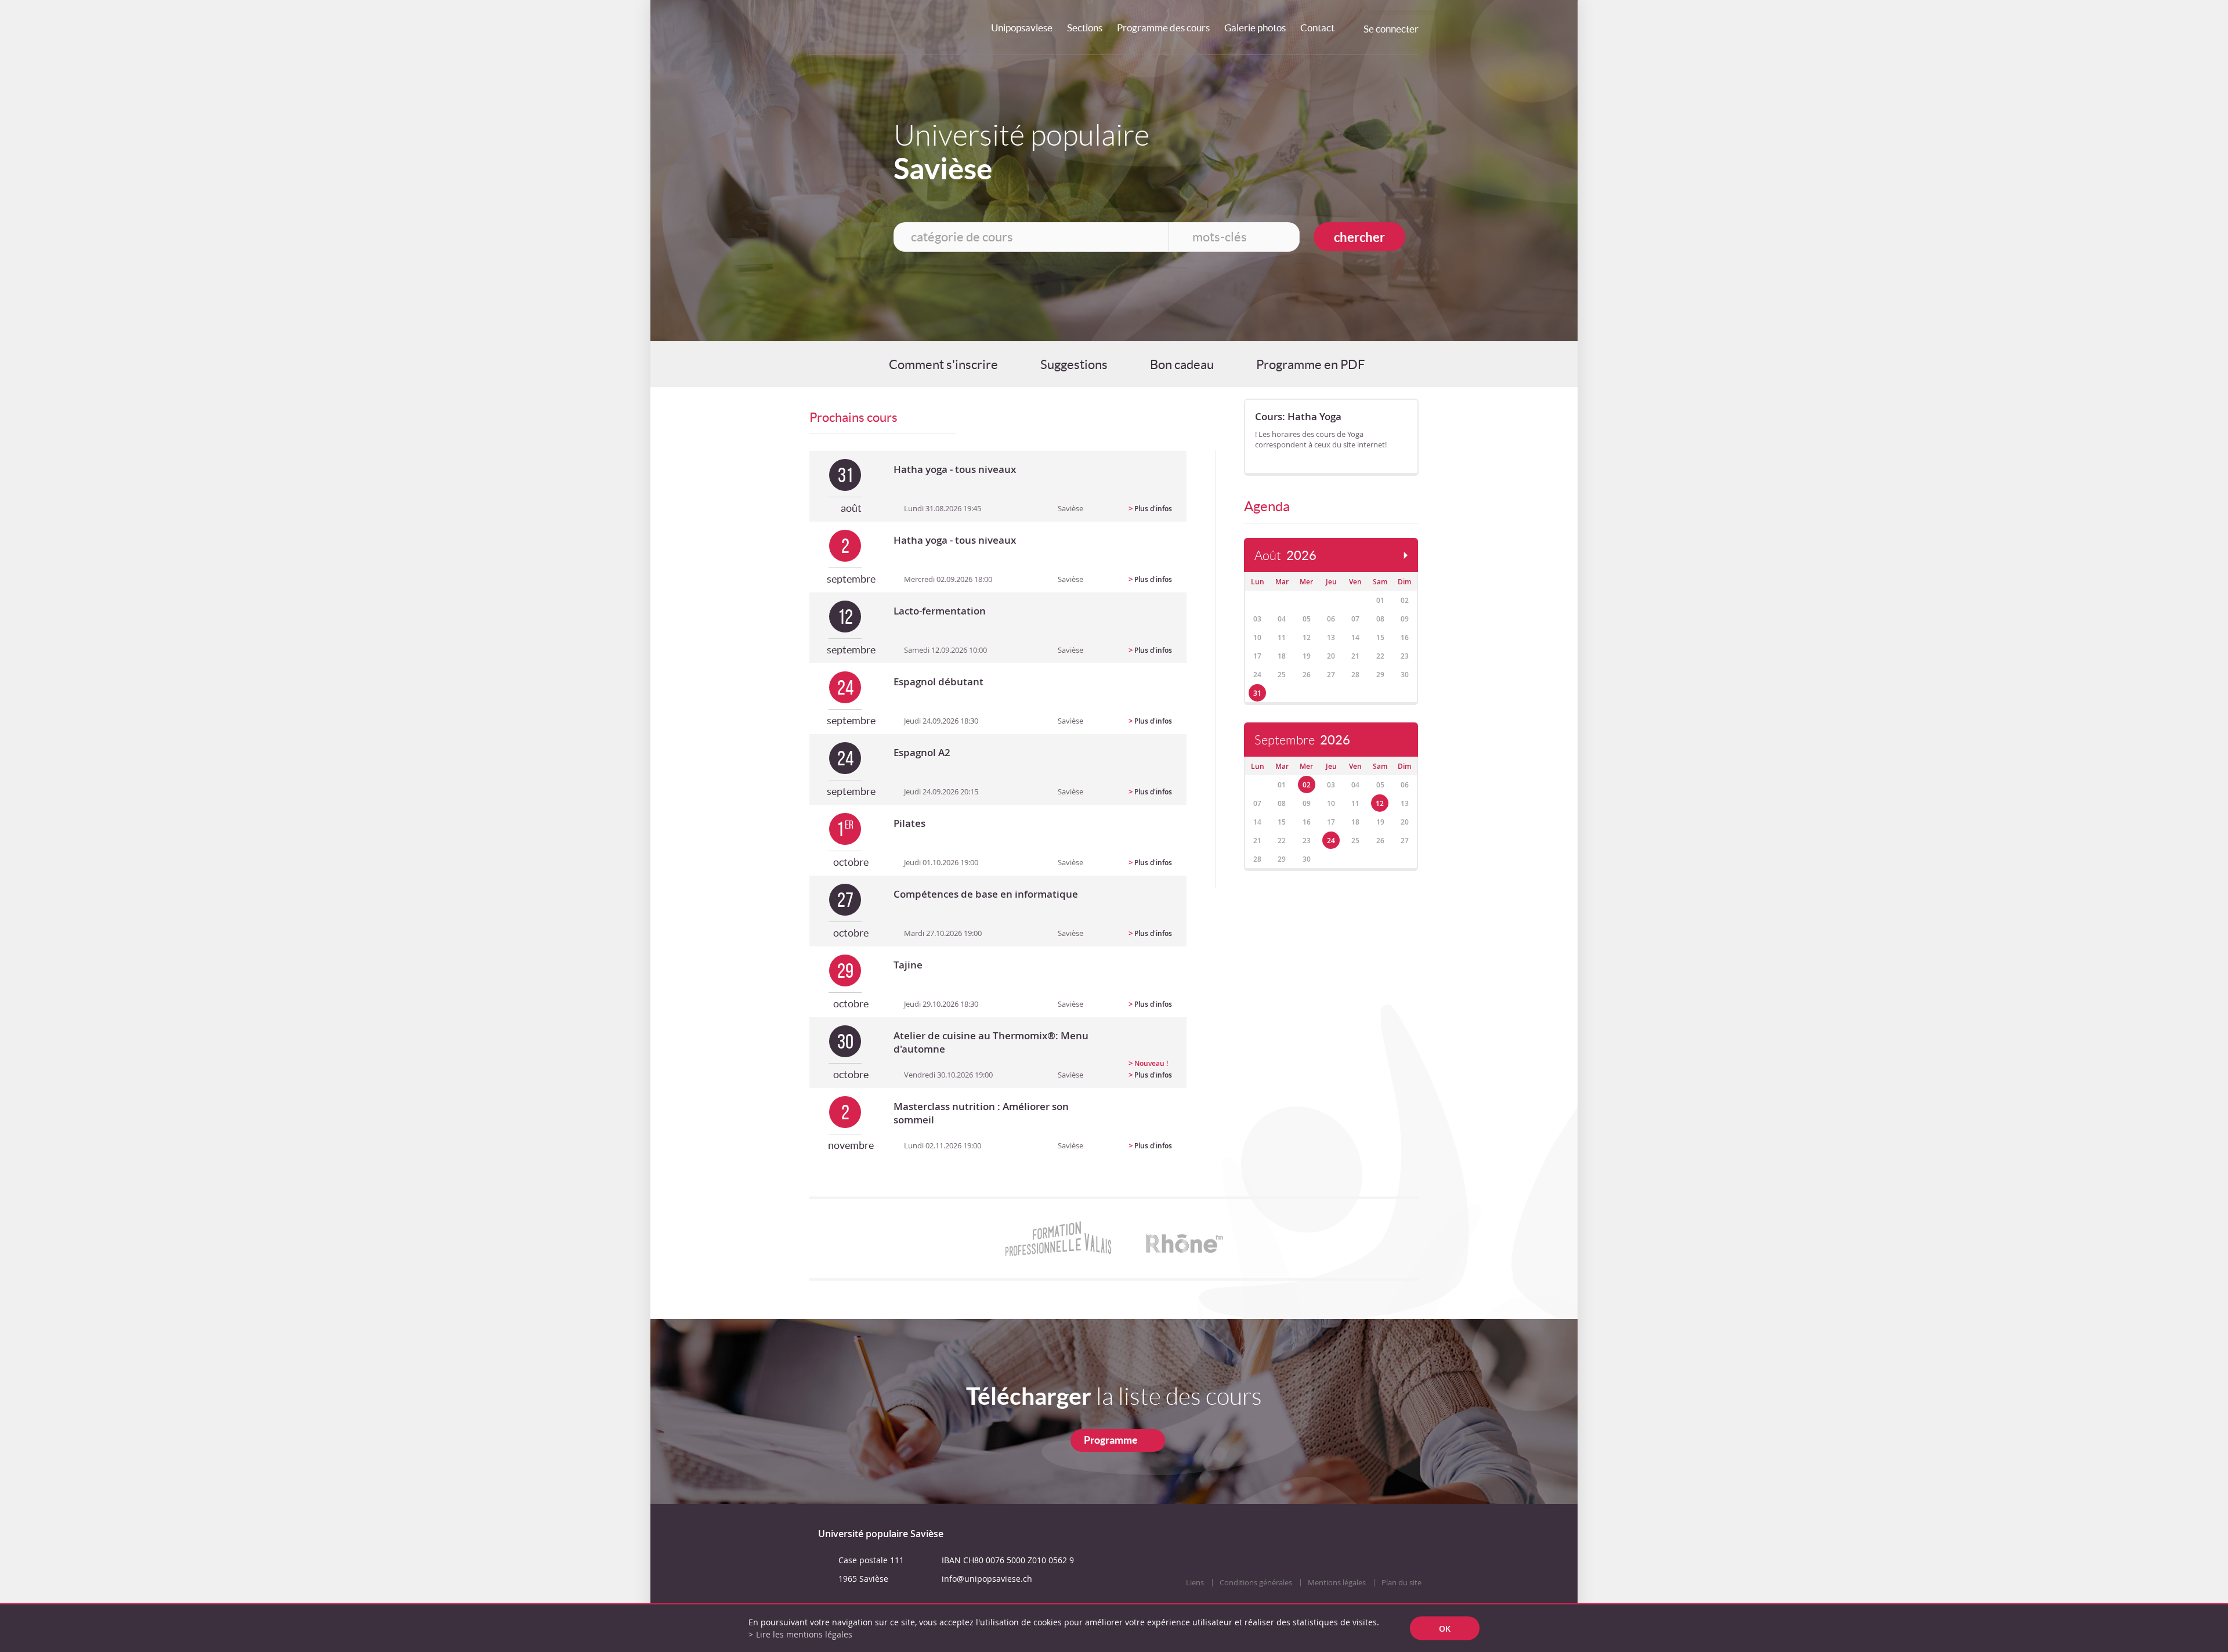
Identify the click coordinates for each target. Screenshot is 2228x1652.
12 (1380, 803)
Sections (1085, 28)
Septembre (1302, 740)
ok (1445, 1628)
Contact (1317, 28)
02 (1307, 785)
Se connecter (1391, 29)
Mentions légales (1337, 1583)
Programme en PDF (1310, 364)
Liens (1195, 1583)
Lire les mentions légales (804, 1634)
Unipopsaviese (1022, 28)
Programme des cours (1163, 28)
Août (1285, 556)
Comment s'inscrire (943, 364)
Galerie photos (1255, 28)
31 (1257, 693)
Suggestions (1074, 364)
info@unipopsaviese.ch (987, 1579)
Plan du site (1401, 1583)
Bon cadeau (1182, 364)
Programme (1111, 1440)
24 (1331, 841)
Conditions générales (1256, 1583)
